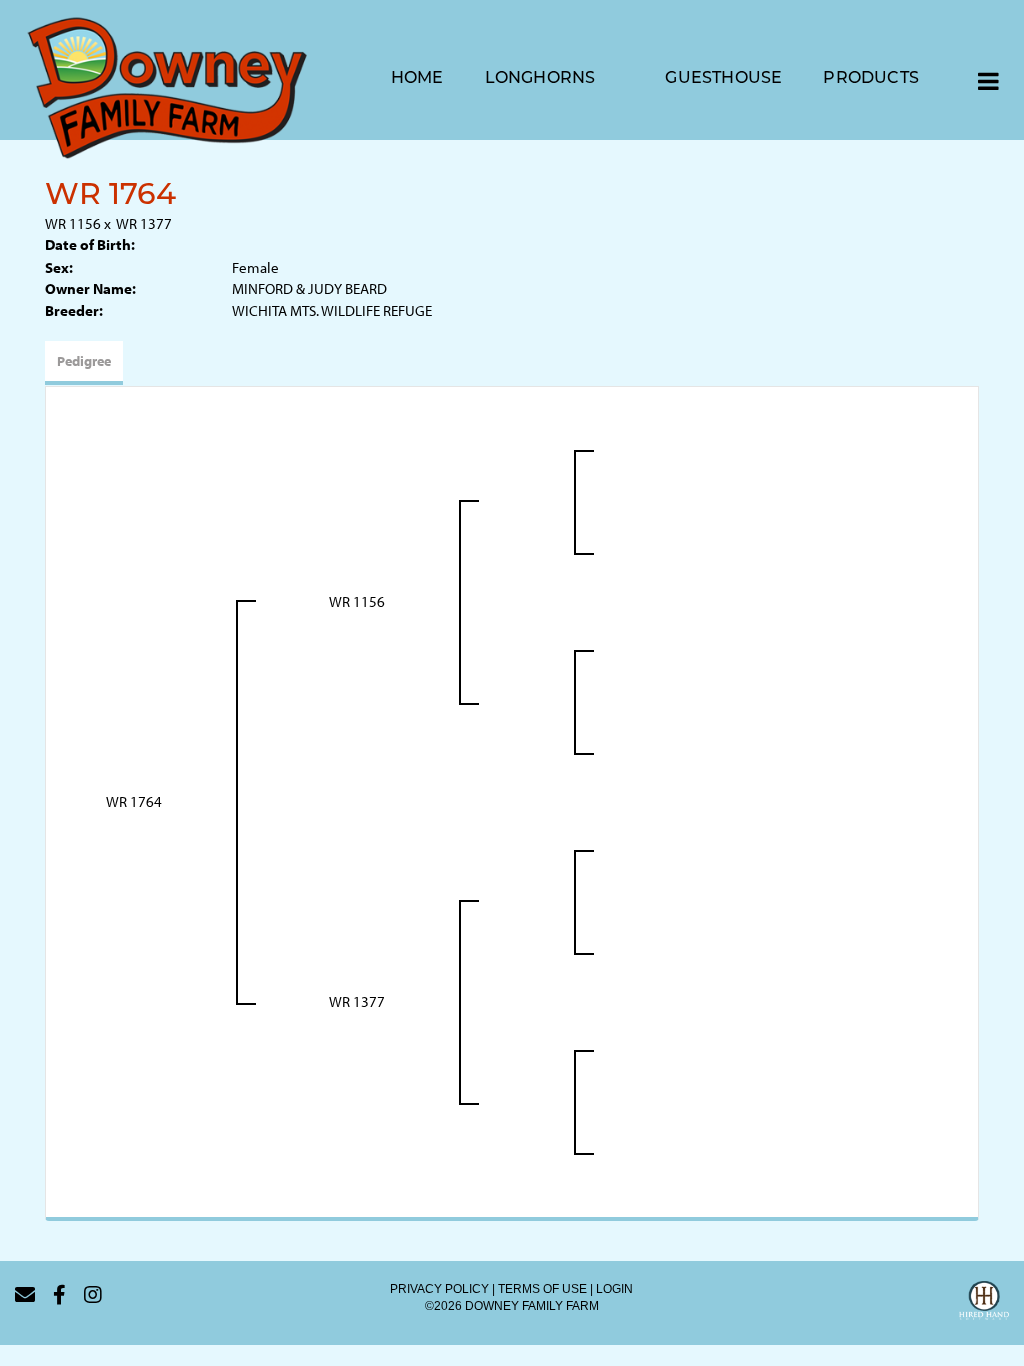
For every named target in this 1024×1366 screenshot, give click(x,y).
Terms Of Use (542, 1289)
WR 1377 (144, 223)
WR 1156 (73, 223)
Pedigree (84, 361)
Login (614, 1289)
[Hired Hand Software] (984, 1303)
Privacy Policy (439, 1289)
